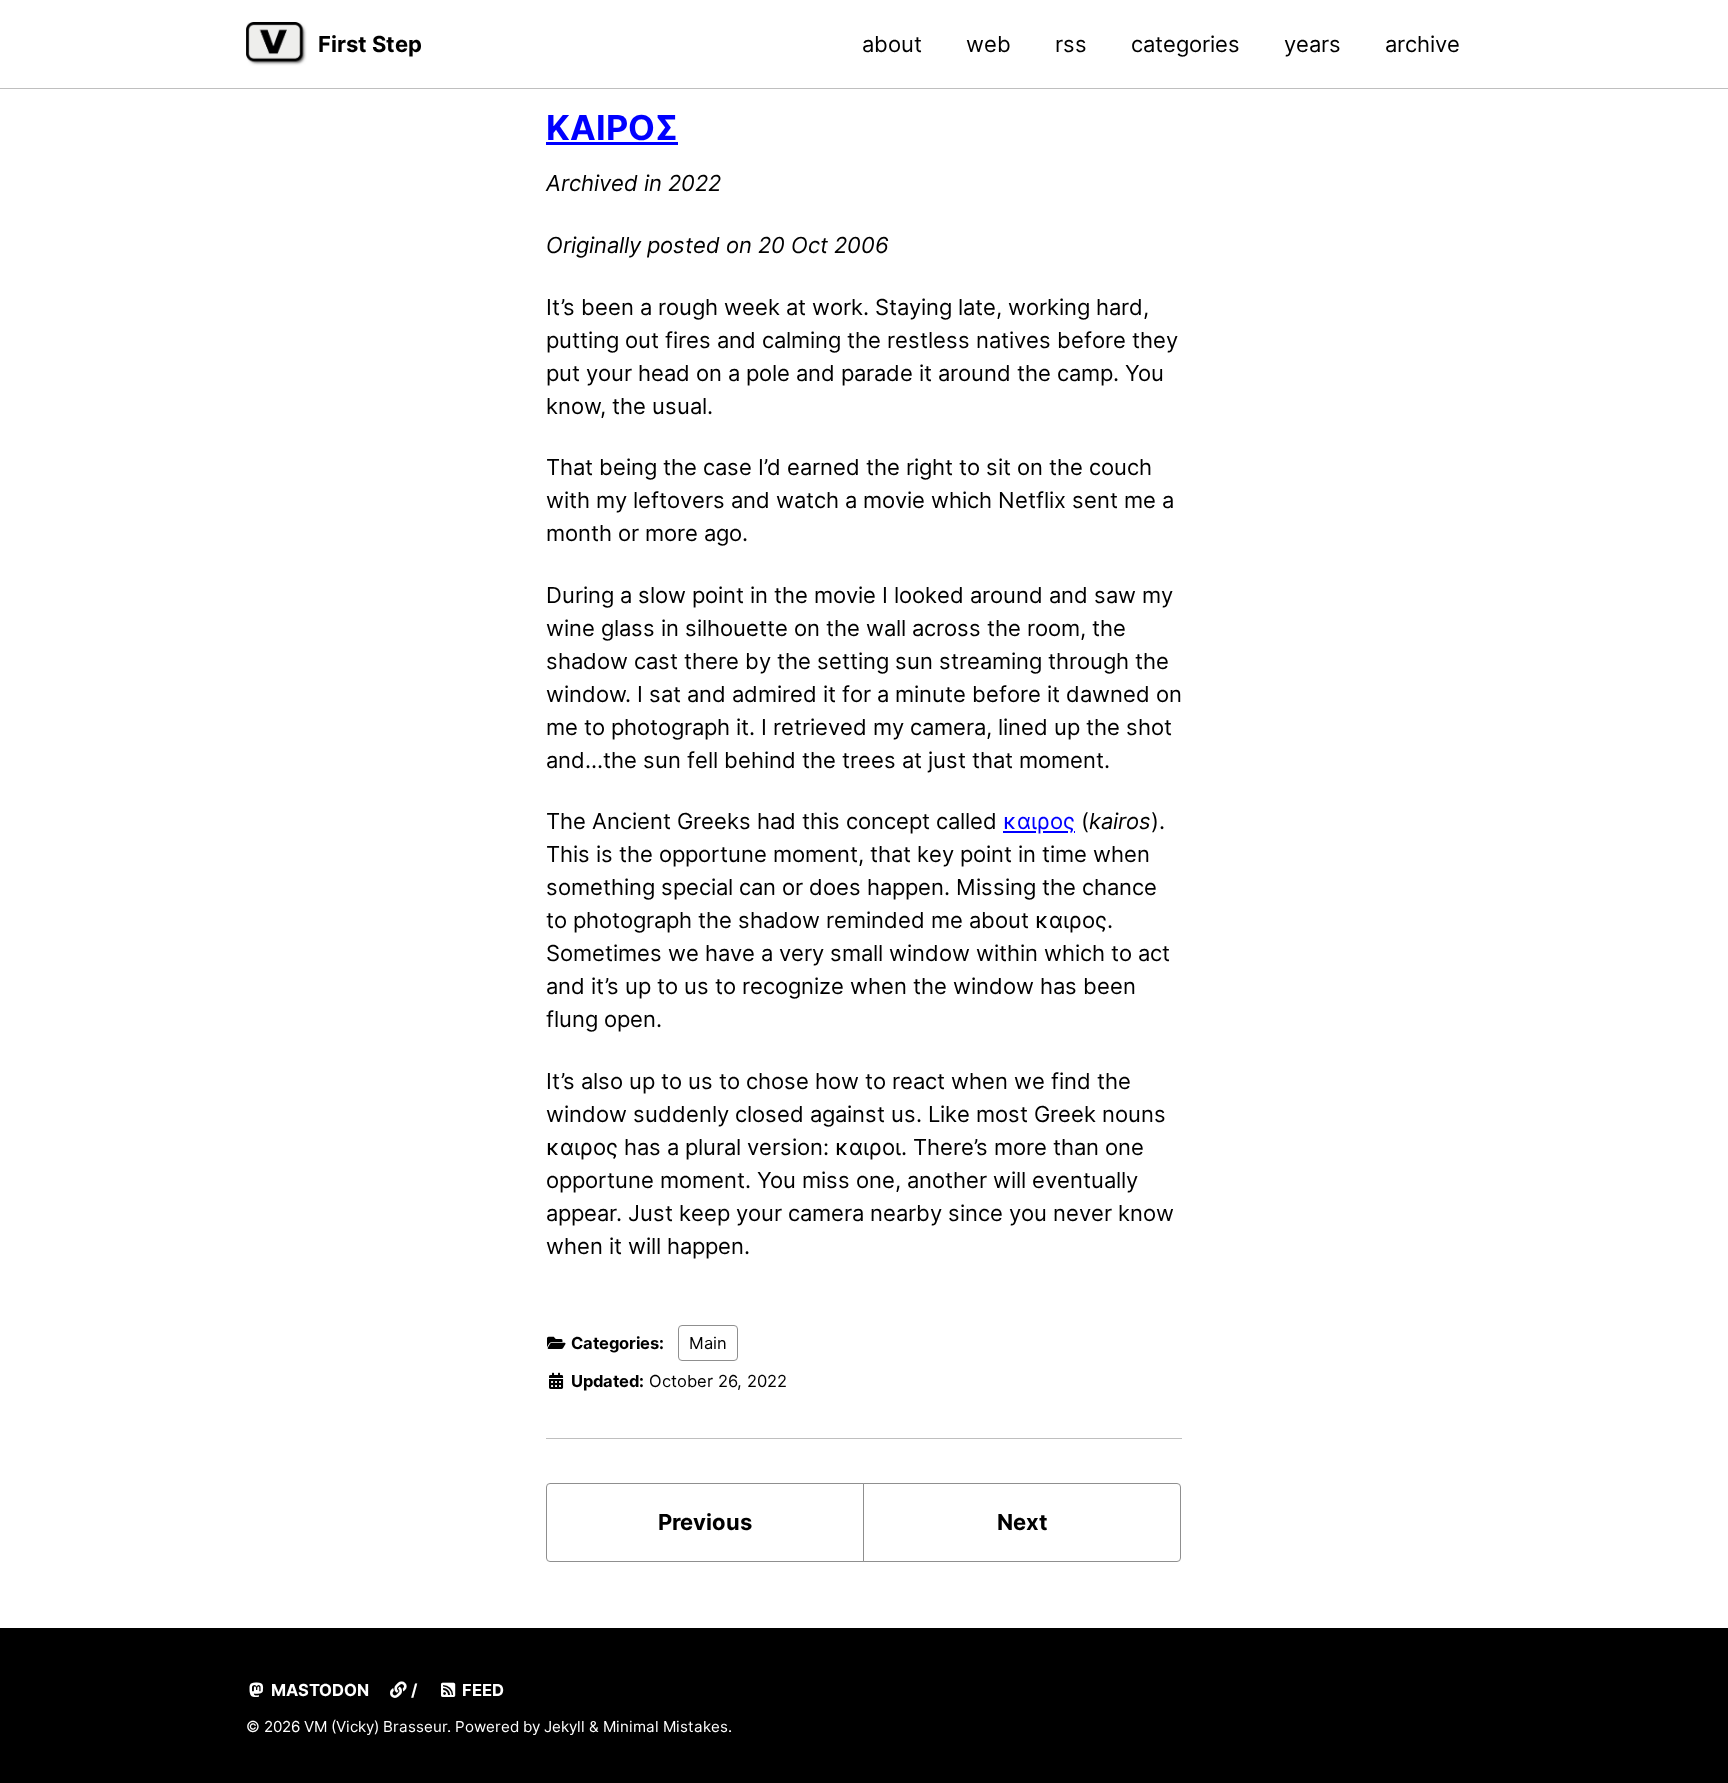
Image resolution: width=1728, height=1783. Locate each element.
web (988, 44)
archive (1422, 44)
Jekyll (564, 1726)
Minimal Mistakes (665, 1726)
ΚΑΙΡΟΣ (612, 127)
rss (1071, 44)
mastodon (318, 1690)
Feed (481, 1690)
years (1312, 44)
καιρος (1039, 821)
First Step (370, 44)
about (892, 44)
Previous (705, 1522)
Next (1022, 1522)
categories (1185, 44)
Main (708, 1343)
